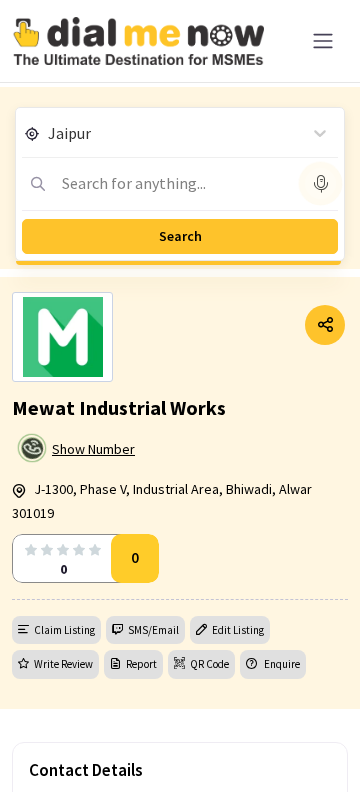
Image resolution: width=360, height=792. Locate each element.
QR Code (209, 664)
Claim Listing (64, 630)
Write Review (63, 664)
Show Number (93, 449)
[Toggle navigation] (323, 41)
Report (141, 664)
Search (180, 236)
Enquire (281, 664)
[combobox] (49, 133)
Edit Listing (238, 630)
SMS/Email (153, 630)
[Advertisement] (180, 742)
